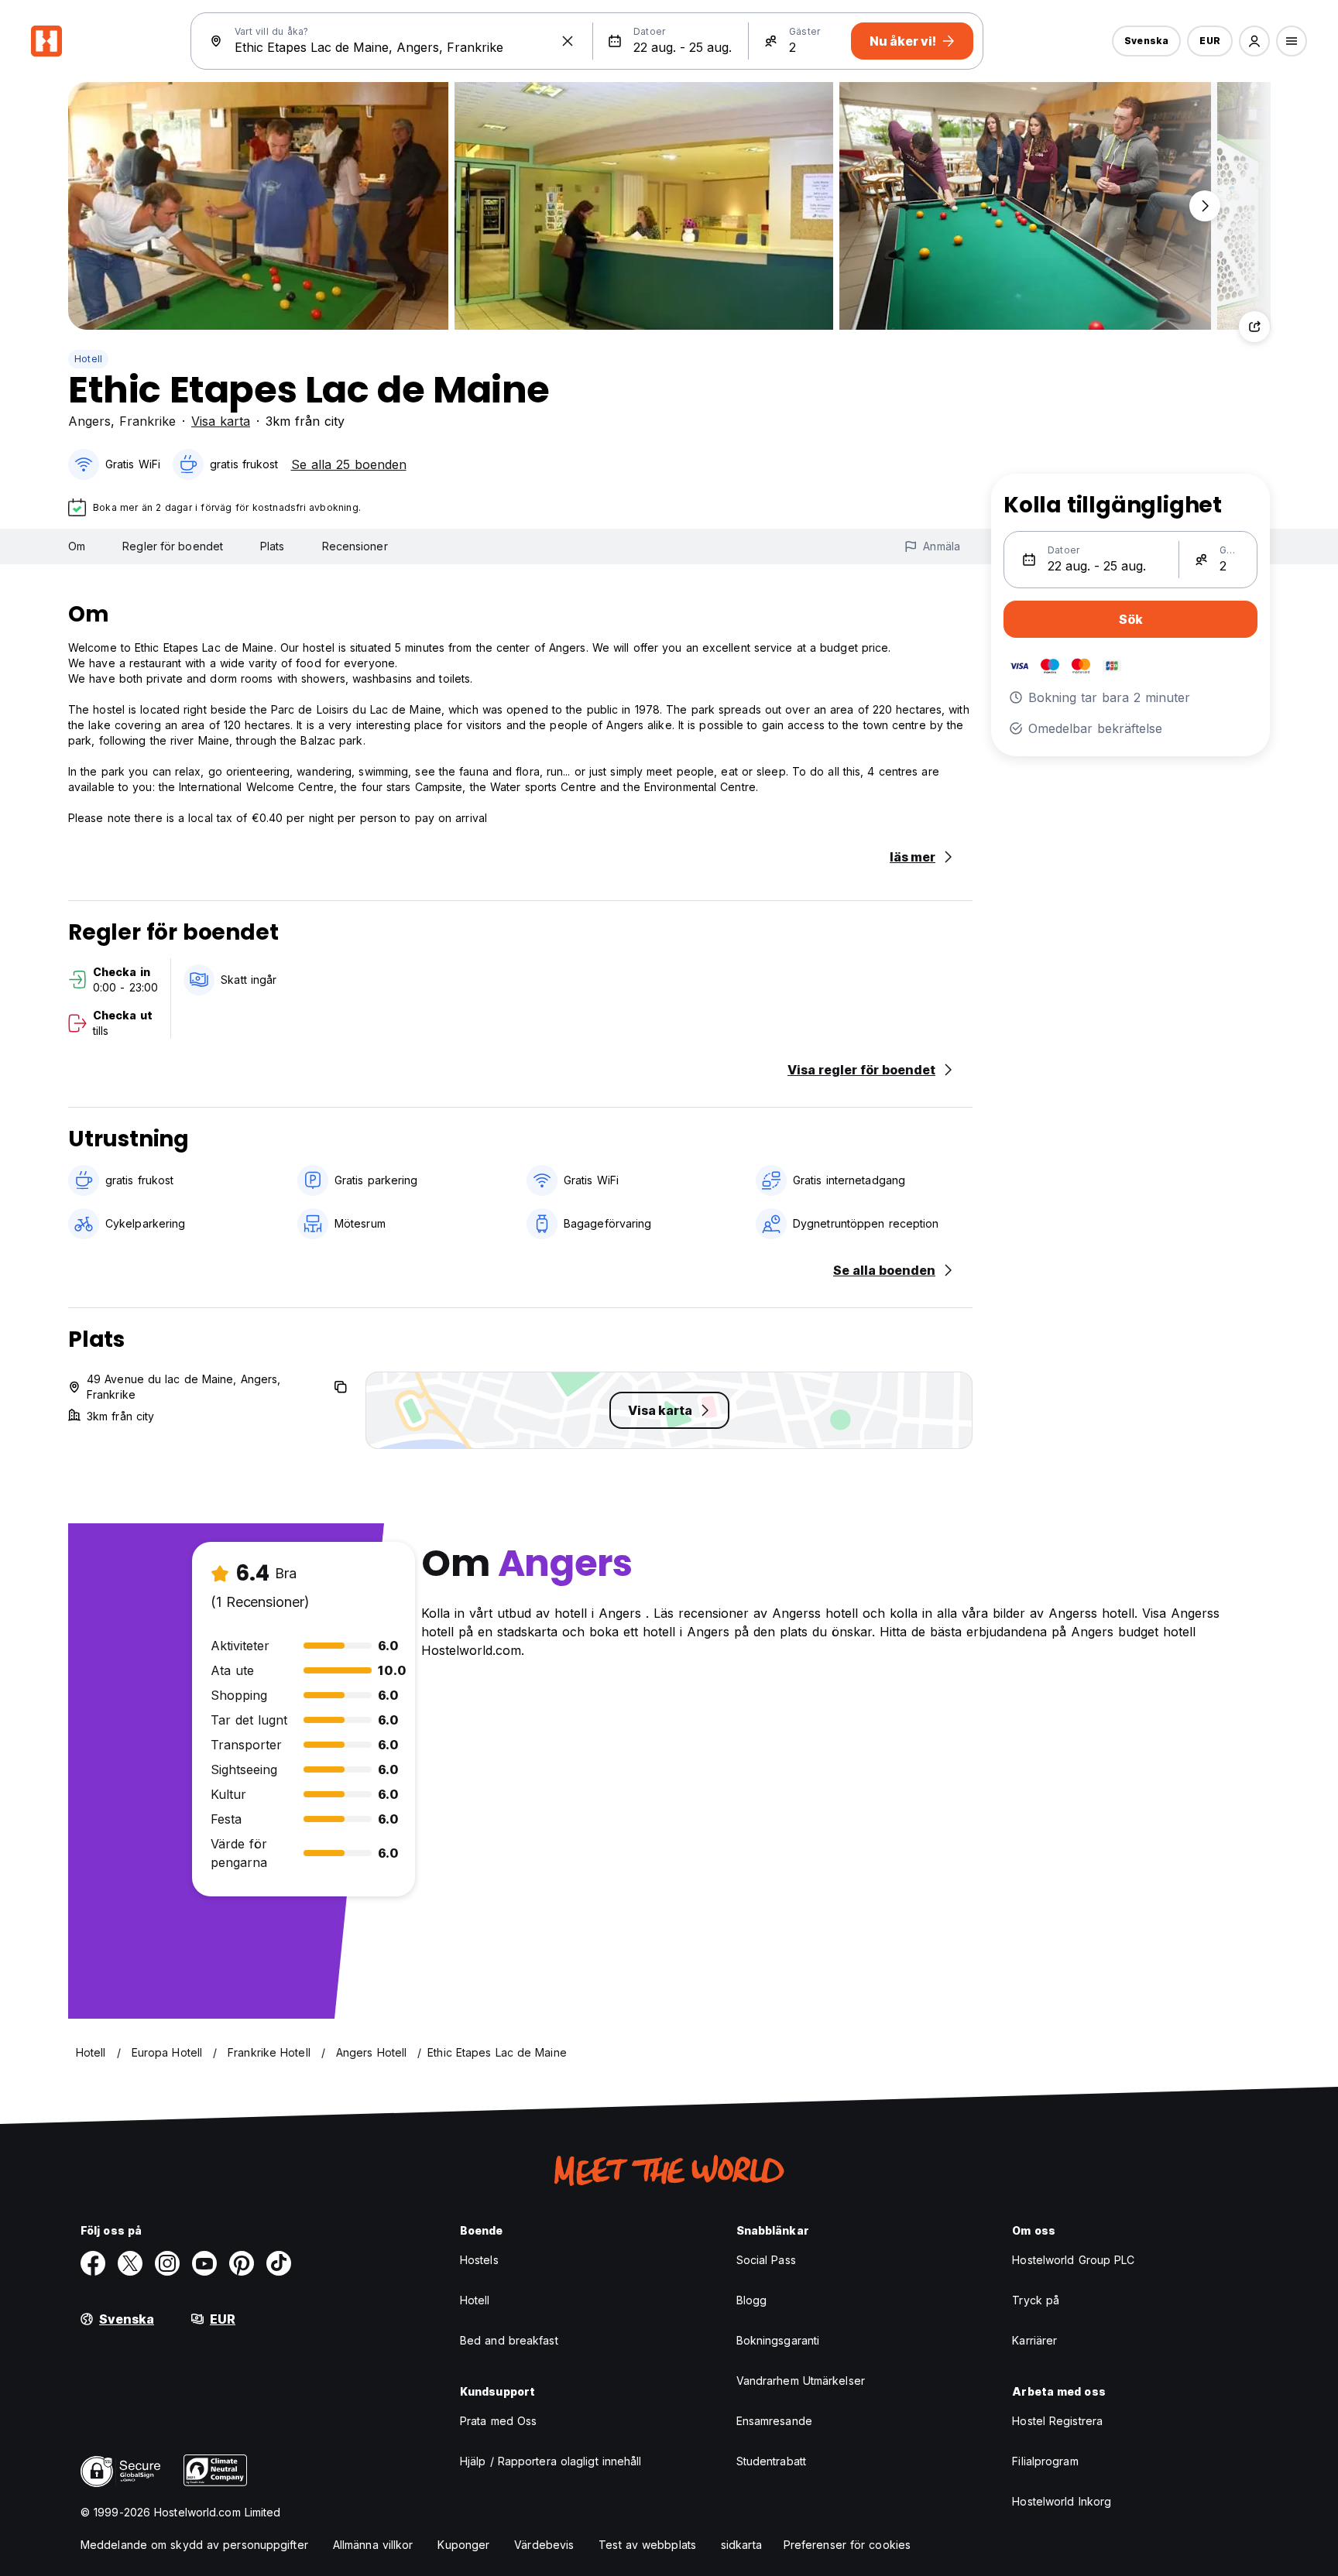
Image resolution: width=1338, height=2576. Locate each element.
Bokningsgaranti (778, 2340)
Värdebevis (544, 2545)
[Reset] (568, 41)
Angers (89, 421)
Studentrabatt (771, 2461)
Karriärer (1034, 2340)
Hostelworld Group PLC (1073, 2260)
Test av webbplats (647, 2545)
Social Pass (766, 2260)
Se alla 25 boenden (349, 464)
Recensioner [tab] (355, 546)
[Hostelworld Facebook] (93, 2263)
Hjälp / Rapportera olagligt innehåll (551, 2461)
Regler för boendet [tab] (173, 546)
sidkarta (741, 2545)
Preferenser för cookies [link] (847, 2545)
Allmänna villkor (373, 2545)
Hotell (88, 359)
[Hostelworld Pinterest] (242, 2263)
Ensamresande (774, 2421)
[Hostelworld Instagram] (167, 2263)
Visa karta (221, 421)
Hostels (479, 2260)
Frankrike (148, 421)
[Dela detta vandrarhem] (1254, 327)
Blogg (752, 2300)
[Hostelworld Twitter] (130, 2263)
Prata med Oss (498, 2421)
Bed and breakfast (509, 2340)
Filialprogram (1045, 2461)
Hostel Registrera (1057, 2421)
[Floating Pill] (1205, 206)
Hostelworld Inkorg (1062, 2501)
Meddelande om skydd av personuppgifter (194, 2545)
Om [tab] (77, 546)
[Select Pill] (1254, 41)
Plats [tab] (273, 546)
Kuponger (463, 2545)
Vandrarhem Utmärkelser (801, 2381)
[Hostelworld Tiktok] (279, 2263)
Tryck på (1036, 2300)
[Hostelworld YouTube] (204, 2263)
